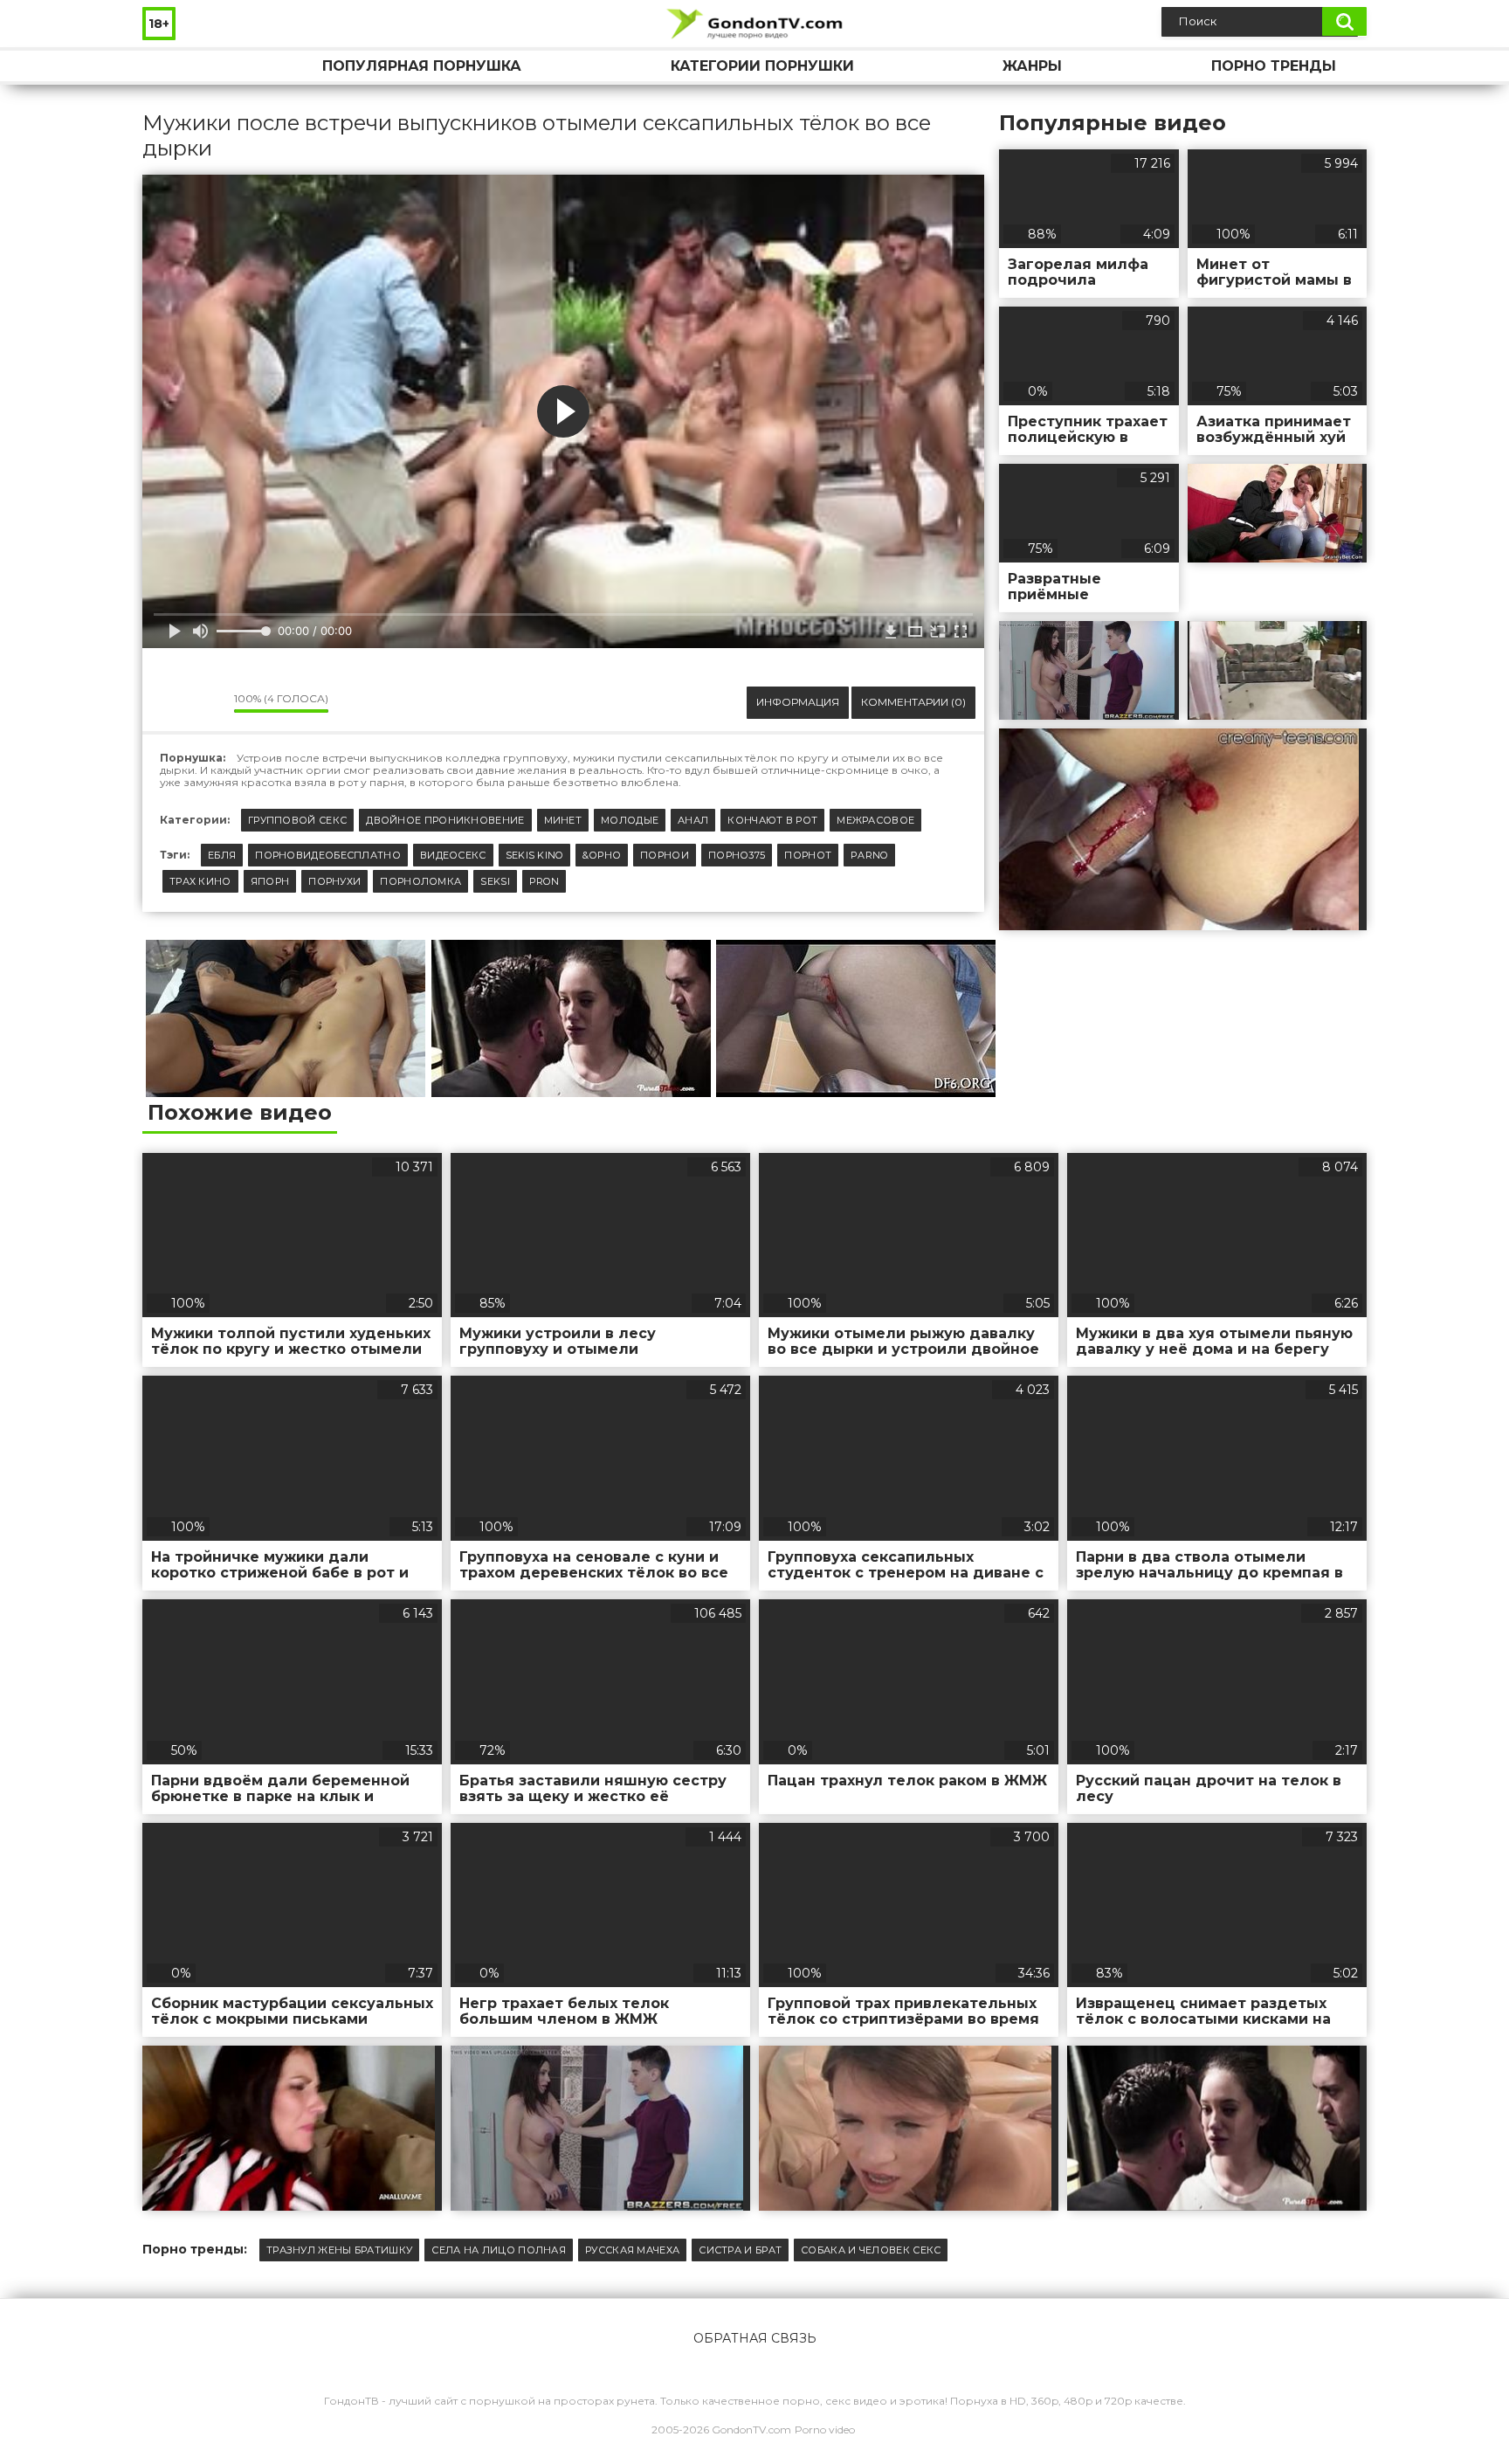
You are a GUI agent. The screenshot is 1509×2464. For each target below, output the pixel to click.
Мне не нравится (208, 702)
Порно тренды (1274, 66)
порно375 (737, 855)
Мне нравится (169, 702)
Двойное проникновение (445, 820)
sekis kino (534, 855)
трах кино (200, 881)
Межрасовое (875, 820)
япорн (270, 881)
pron (544, 881)
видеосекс (453, 855)
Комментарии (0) (913, 702)
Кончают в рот (772, 820)
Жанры (1032, 66)
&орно (602, 855)
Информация (798, 702)
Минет (563, 820)
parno (869, 855)
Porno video (825, 2429)
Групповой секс (297, 820)
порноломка (420, 881)
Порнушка (173, 66)
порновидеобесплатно (328, 855)
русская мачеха (632, 2250)
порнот (808, 855)
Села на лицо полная (499, 2250)
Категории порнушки (762, 66)
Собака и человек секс (871, 2250)
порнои (665, 855)
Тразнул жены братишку (339, 2250)
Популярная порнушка (422, 66)
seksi (495, 881)
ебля (222, 855)
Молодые (630, 820)
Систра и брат (740, 2250)
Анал (693, 820)
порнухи (334, 881)
